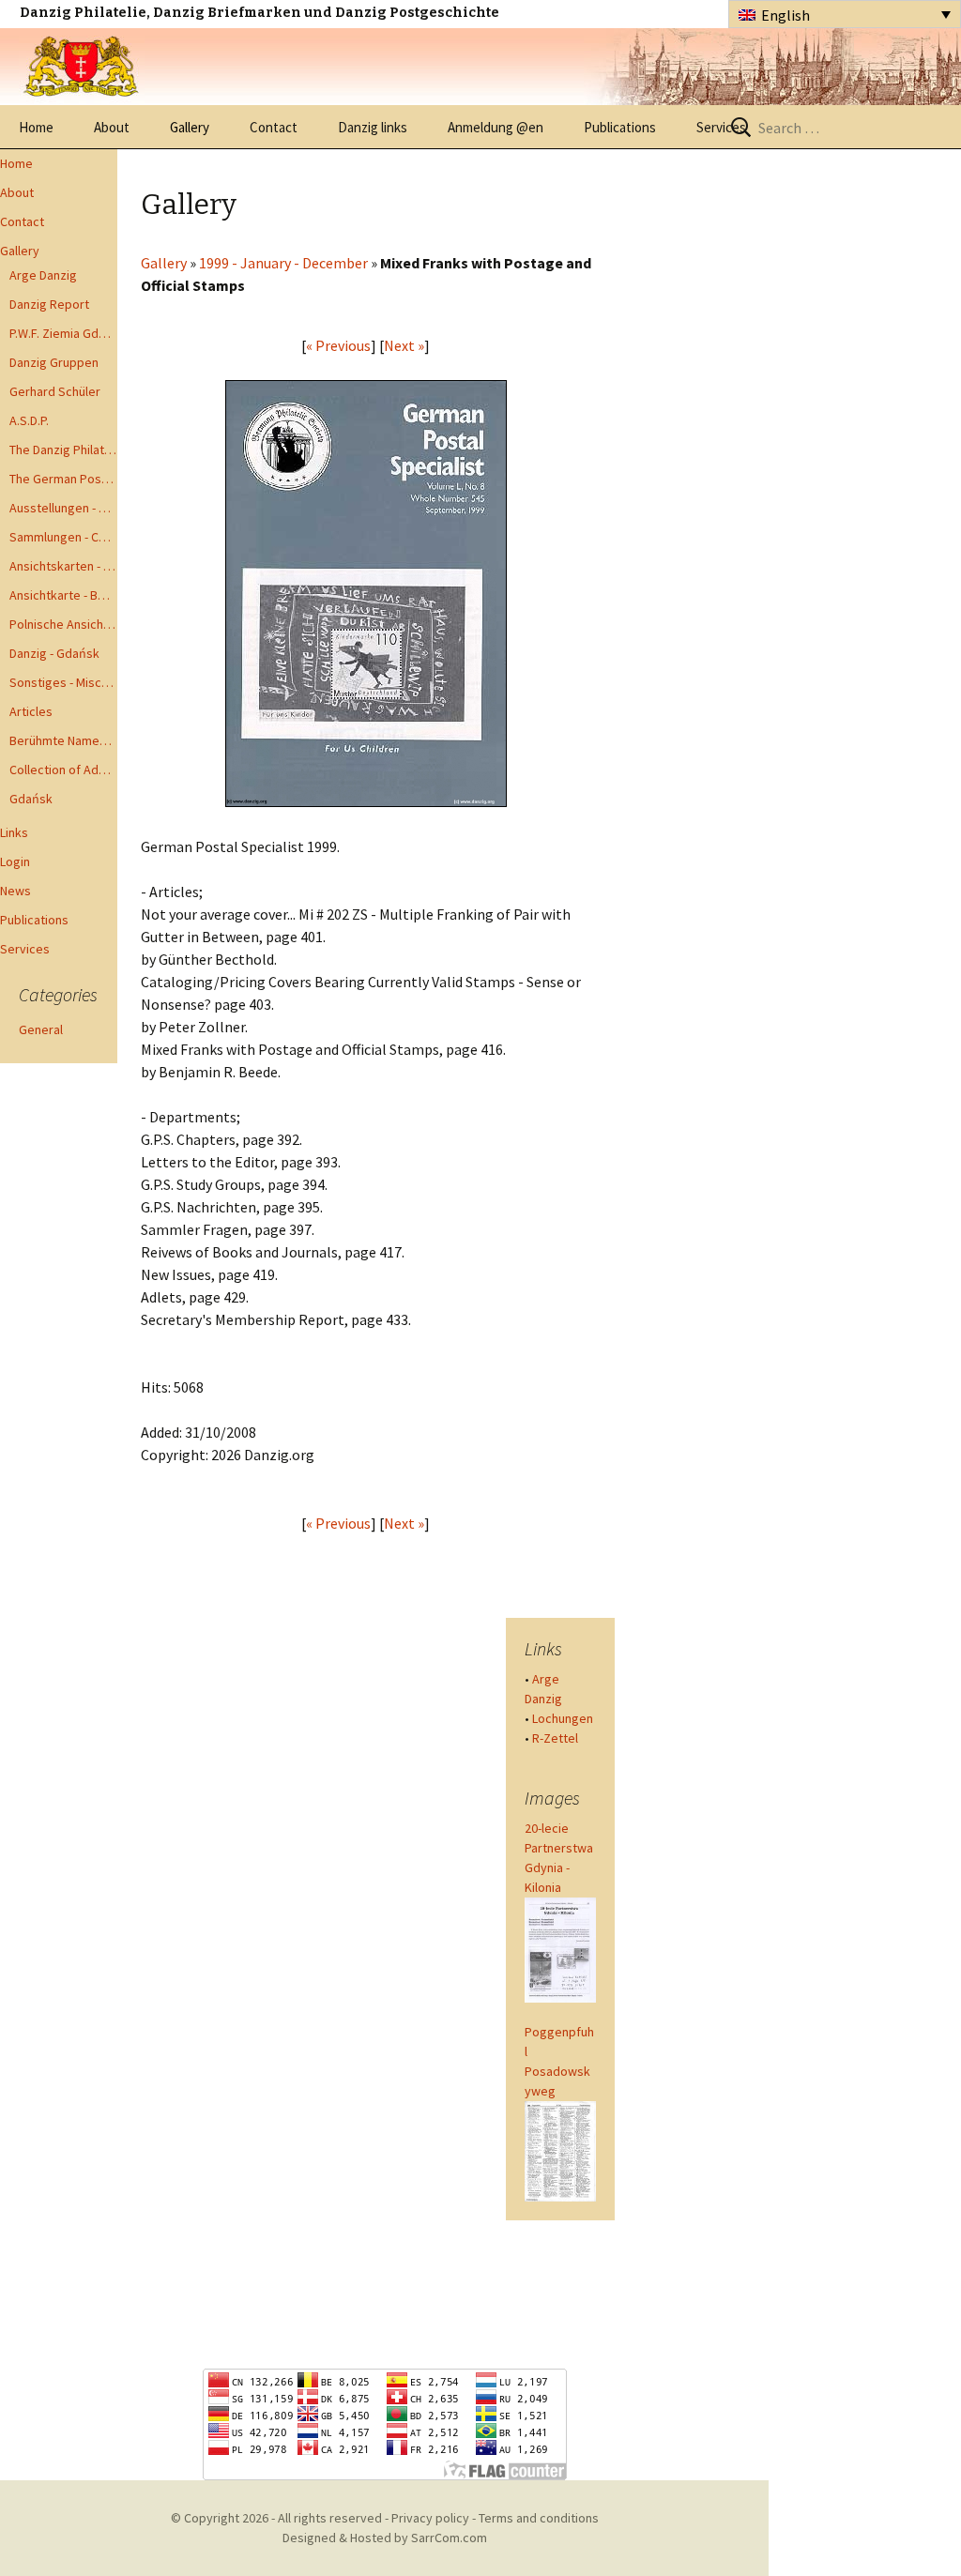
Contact (274, 127)
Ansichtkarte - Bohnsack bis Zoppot (63, 595)
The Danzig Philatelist (63, 450)
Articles (31, 711)
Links (14, 832)
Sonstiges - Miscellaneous (63, 682)
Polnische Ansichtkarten (63, 624)
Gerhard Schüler (55, 391)
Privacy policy (430, 2518)
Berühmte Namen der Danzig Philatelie (63, 740)
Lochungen (563, 1718)
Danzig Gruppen (54, 362)
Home (36, 127)
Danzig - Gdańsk (54, 653)
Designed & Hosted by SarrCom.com (385, 2538)
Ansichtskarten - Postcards (63, 566)
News (15, 891)
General (41, 1029)
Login (15, 861)
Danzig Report (49, 304)
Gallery (190, 127)
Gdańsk (31, 799)
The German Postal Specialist (63, 479)
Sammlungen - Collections (63, 537)
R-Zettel (555, 1738)
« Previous (338, 345)
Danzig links (373, 127)
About (112, 127)
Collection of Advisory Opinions (63, 770)
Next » (404, 345)
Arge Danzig (43, 275)
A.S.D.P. (29, 420)
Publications (620, 127)
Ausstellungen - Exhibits (63, 508)
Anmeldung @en (496, 127)
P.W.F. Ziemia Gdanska (63, 333)
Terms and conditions (539, 2518)
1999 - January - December (283, 263)
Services (721, 127)
